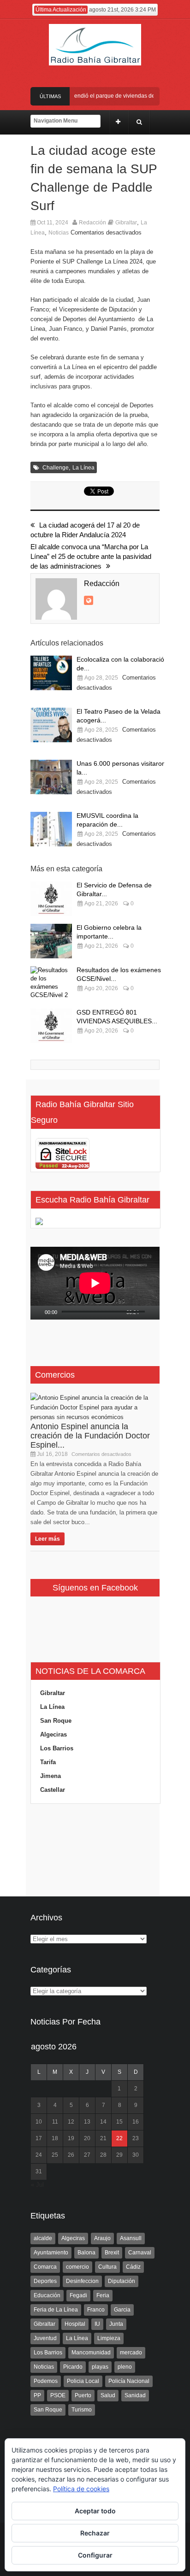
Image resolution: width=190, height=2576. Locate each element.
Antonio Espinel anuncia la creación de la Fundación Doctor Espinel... (90, 1436)
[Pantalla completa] (157, 1313)
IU (97, 2324)
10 (39, 2122)
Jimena (50, 1776)
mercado (131, 2353)
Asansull (131, 2238)
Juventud (45, 2338)
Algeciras (53, 1734)
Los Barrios (57, 1748)
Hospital (75, 2324)
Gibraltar (126, 223)
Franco (96, 2310)
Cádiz (133, 2267)
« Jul (37, 2185)
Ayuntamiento (51, 2253)
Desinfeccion (82, 2281)
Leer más (47, 1539)
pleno (125, 2367)
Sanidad (135, 2395)
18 (55, 2138)
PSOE (58, 2395)
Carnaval (140, 2253)
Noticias (59, 233)
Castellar (53, 1790)
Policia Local (83, 2381)
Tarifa (48, 1762)
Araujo (102, 2238)
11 (55, 2122)
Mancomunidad (91, 2353)
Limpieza (109, 2338)
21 (103, 2138)
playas (100, 2367)
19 (71, 2138)
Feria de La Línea (56, 2310)
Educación (47, 2295)
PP (37, 2395)
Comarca (45, 2267)
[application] (95, 1283)
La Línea (83, 468)
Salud (108, 2395)
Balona (86, 2253)
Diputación (122, 2281)
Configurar (95, 2555)
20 (87, 2138)
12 (71, 2122)
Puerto (83, 2395)
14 (103, 2122)
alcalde (43, 2238)
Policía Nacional (129, 2381)
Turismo (82, 2410)
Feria (103, 2295)
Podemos (46, 2381)
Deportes (45, 2281)
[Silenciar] (147, 1313)
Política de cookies (81, 2489)
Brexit (112, 2253)
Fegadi (78, 2295)
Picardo (73, 2367)
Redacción (92, 223)
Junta (116, 2324)
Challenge (56, 468)
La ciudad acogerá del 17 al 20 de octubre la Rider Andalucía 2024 (85, 530)
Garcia (122, 2310)
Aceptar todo (95, 2511)
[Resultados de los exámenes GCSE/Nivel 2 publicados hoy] (51, 983)
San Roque (56, 1721)
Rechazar (95, 2533)
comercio (77, 2267)
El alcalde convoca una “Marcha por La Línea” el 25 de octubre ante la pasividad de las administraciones (91, 556)
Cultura (107, 2267)
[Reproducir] (38, 1313)
